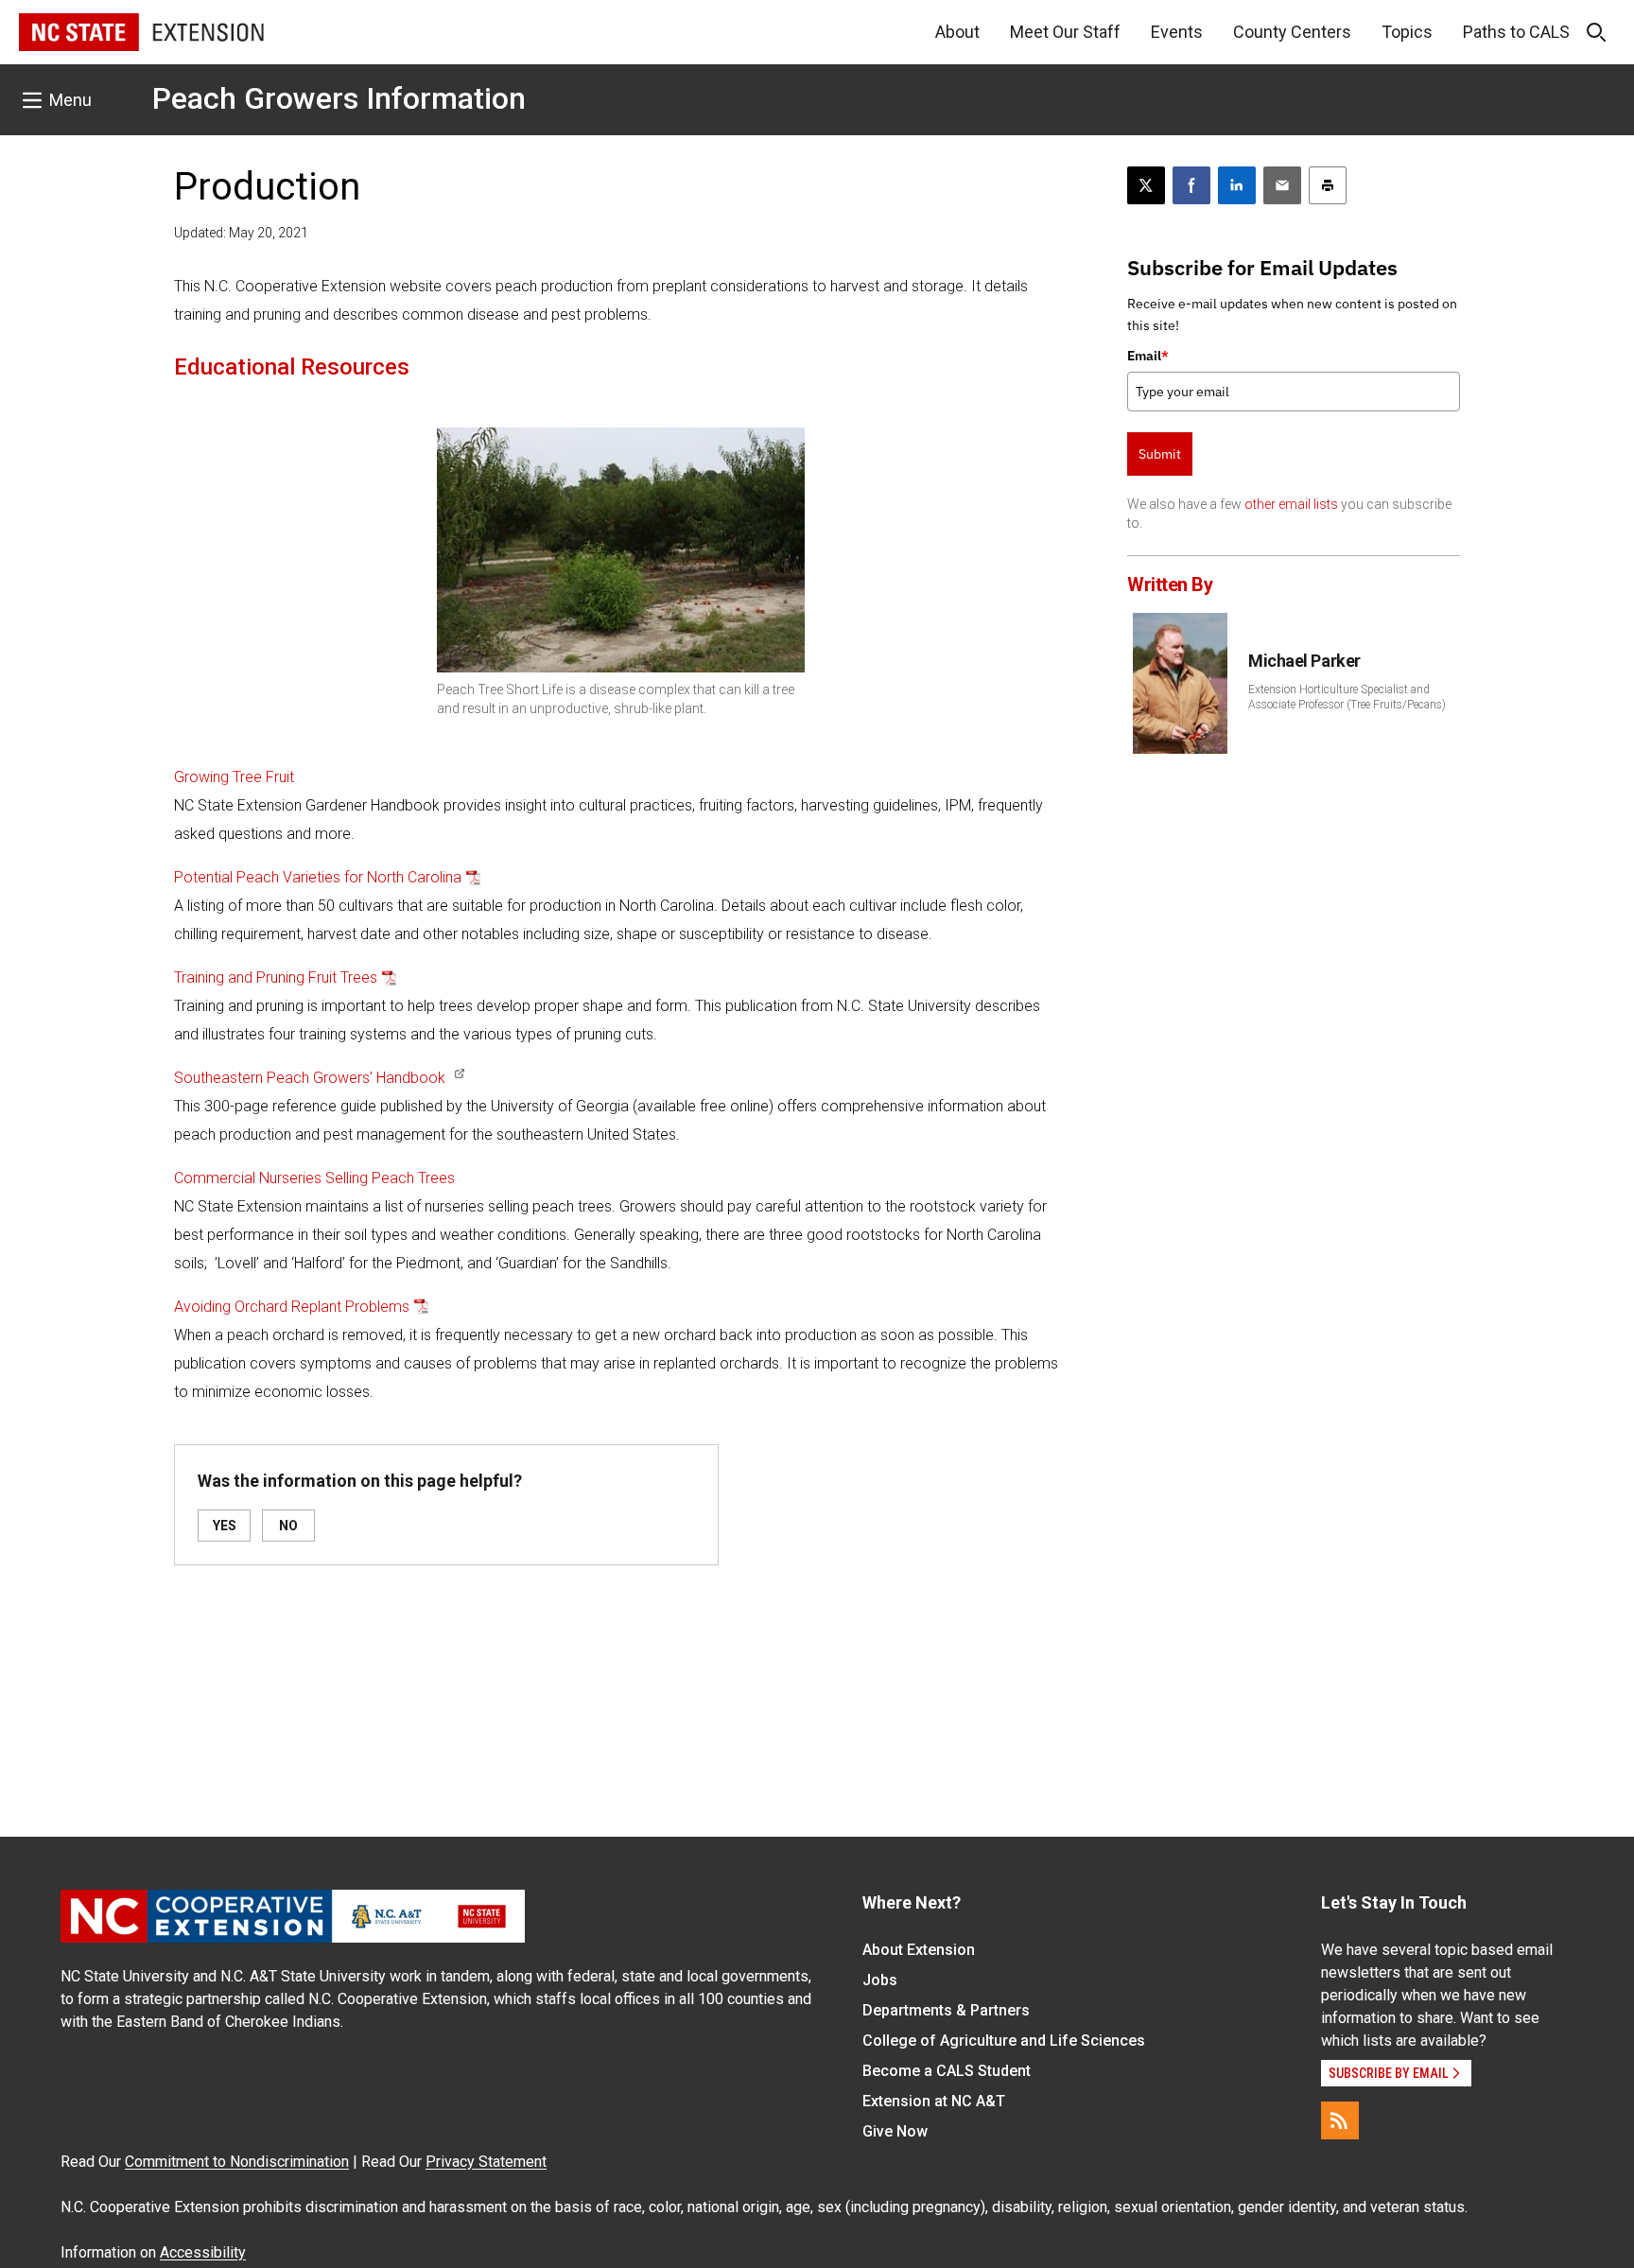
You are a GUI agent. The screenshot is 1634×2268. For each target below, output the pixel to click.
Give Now (895, 2131)
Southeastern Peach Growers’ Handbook (310, 1078)
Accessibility (203, 2252)
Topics (1407, 32)
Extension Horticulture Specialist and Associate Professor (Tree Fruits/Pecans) (1347, 697)
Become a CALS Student (947, 2071)
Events (1177, 32)
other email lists (1291, 504)
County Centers (1292, 32)
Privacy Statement (486, 2162)
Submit (1160, 454)
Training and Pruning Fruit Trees (276, 977)
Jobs (880, 1980)
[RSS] (1340, 2120)
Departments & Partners (946, 2010)
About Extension (919, 1950)
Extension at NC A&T (934, 2101)
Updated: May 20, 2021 (241, 233)
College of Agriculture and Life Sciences (1004, 2041)
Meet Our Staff (1065, 32)
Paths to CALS (1516, 32)
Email (1148, 356)
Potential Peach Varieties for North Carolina (318, 877)
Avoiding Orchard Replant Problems (292, 1307)
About (957, 32)
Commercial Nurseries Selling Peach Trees (314, 1178)
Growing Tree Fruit (234, 777)
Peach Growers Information (339, 98)
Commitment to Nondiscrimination (237, 2162)
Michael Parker (1304, 661)
